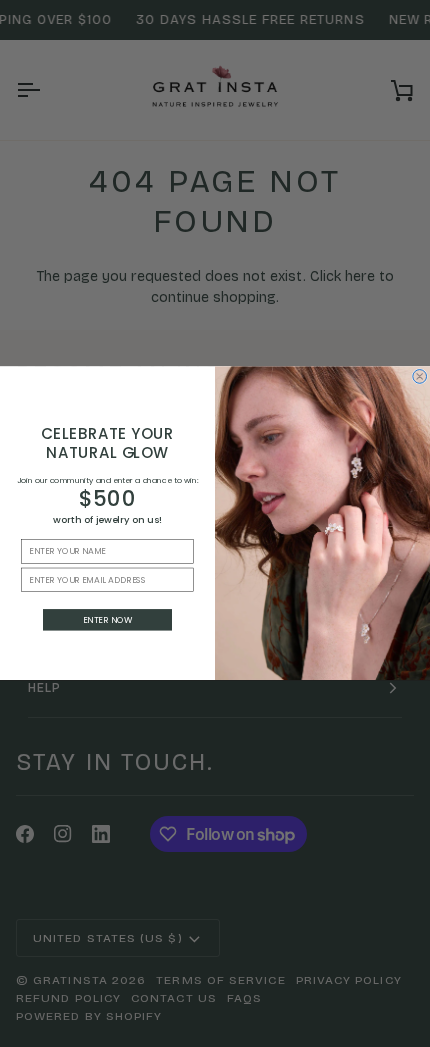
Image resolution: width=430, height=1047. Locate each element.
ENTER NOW (108, 620)
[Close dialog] (420, 377)
